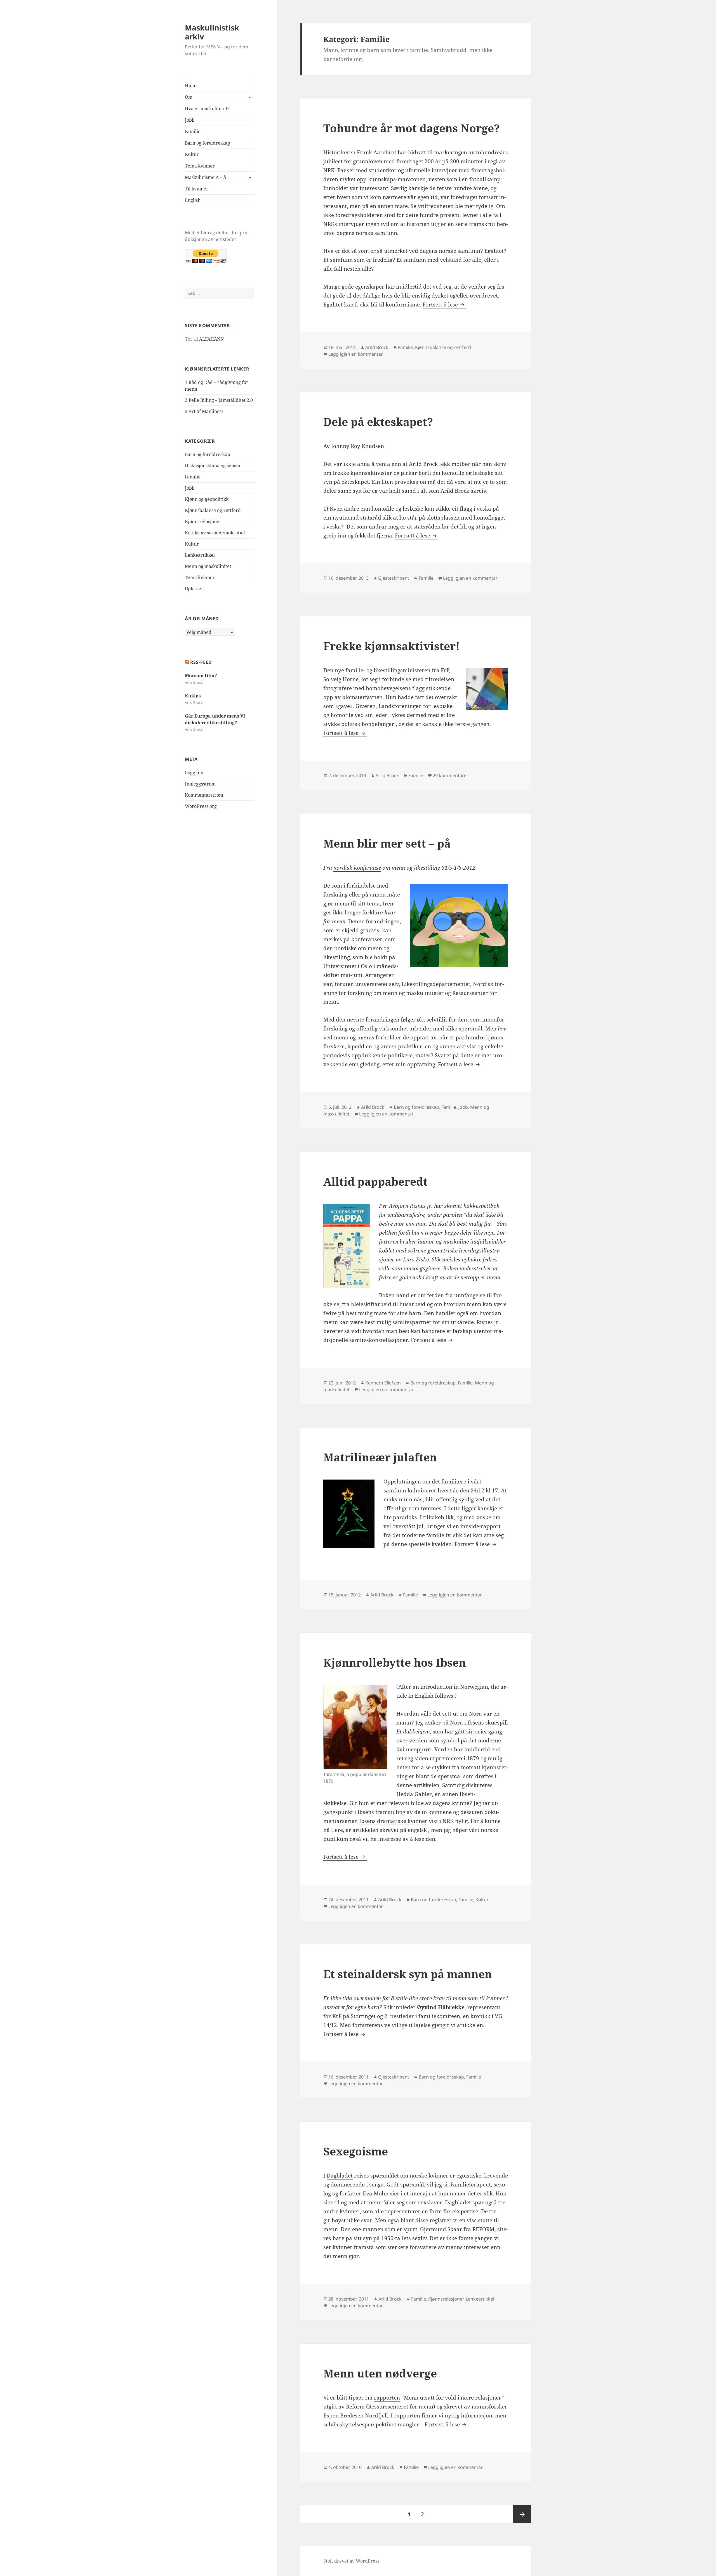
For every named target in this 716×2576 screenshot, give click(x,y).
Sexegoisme (356, 2151)
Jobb (190, 120)
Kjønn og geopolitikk (207, 499)
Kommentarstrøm (204, 795)
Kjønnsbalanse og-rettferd (213, 510)
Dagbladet (340, 2176)
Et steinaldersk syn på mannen (408, 1974)
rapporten (387, 2398)
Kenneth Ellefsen (383, 1383)
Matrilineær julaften (380, 1457)
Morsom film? (201, 676)
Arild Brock (377, 347)
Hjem (191, 86)
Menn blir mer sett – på (387, 843)
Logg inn (194, 773)
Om (189, 97)
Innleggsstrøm (200, 784)
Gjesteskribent (394, 578)
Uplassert (195, 589)
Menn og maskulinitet (208, 566)
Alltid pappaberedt (375, 1181)
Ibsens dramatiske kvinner (393, 1821)
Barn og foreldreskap (208, 143)
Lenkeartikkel (200, 555)
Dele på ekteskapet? (378, 422)
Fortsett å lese (444, 305)
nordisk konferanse (357, 868)
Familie (193, 131)
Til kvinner (197, 189)
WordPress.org (201, 806)
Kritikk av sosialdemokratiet (215, 533)
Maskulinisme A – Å (206, 177)
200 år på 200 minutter (454, 161)
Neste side (522, 2514)
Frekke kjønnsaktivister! (392, 646)
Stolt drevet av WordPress (351, 2561)
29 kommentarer (451, 775)
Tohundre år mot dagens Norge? (412, 128)
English (193, 200)
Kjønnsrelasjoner (203, 522)
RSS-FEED (201, 662)
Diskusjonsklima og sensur (213, 466)
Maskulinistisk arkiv (212, 32)
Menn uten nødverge (380, 2373)
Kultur (192, 154)
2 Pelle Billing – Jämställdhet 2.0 (219, 400)
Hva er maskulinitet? (207, 108)
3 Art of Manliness (204, 411)
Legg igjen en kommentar (356, 354)
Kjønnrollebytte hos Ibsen (395, 1662)
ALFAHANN (211, 339)
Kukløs (193, 696)
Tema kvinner (200, 166)
